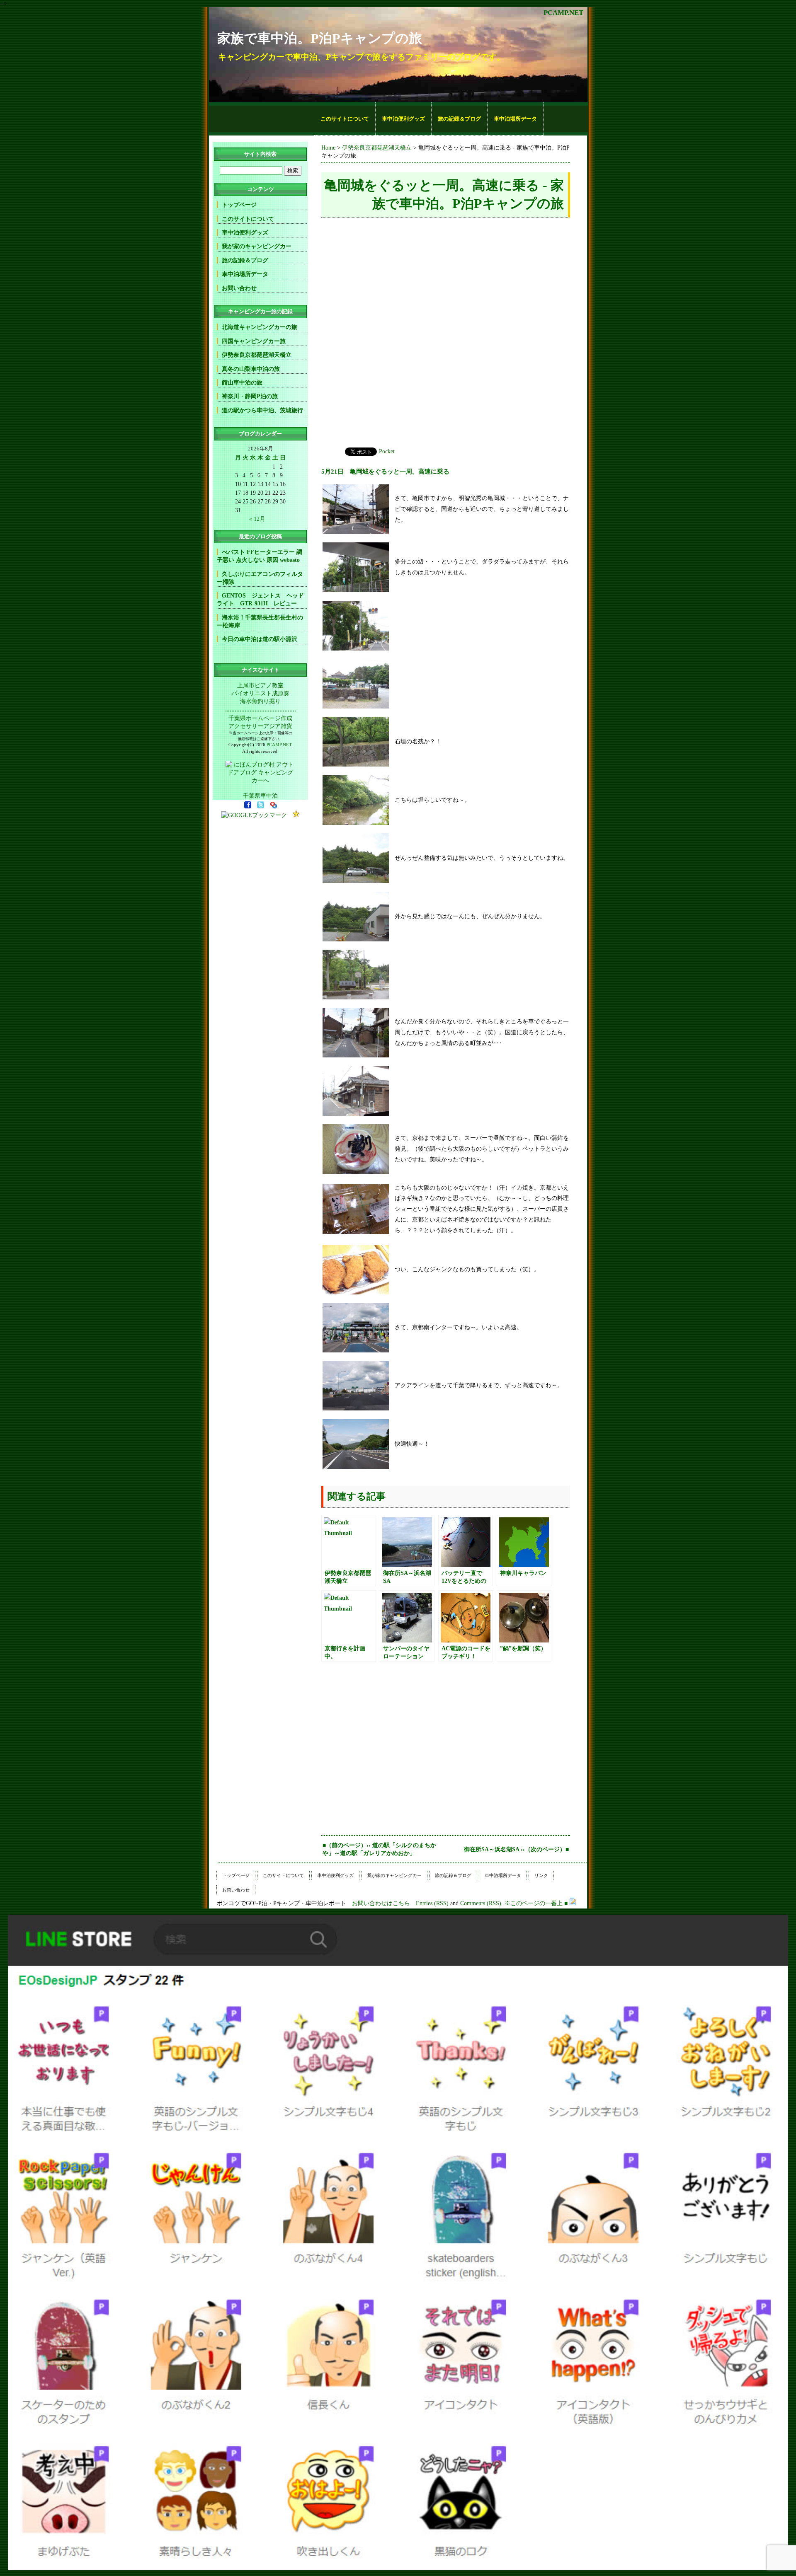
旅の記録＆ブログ (459, 119)
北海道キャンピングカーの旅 (260, 327)
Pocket (387, 451)
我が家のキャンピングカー (257, 246)
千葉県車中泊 (260, 796)
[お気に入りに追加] (296, 815)
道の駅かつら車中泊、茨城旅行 (262, 410)
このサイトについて (345, 119)
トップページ (239, 205)
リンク (541, 1875)
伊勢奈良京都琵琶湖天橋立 (377, 148)
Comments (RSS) (481, 1903)
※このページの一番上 (534, 1903)
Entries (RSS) (432, 1903)
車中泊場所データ (515, 119)
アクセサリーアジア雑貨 (260, 726)
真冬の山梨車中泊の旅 (251, 369)
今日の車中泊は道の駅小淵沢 (260, 639)
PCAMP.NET (563, 13)
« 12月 (257, 519)
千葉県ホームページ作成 (260, 718)
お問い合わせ (239, 288)
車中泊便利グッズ (403, 119)
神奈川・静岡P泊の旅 (250, 396)
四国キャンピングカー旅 (254, 341)
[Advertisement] (262, 119)
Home (328, 148)
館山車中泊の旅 (242, 382)
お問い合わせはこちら (381, 1903)
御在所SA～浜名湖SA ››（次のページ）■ (516, 1849)
